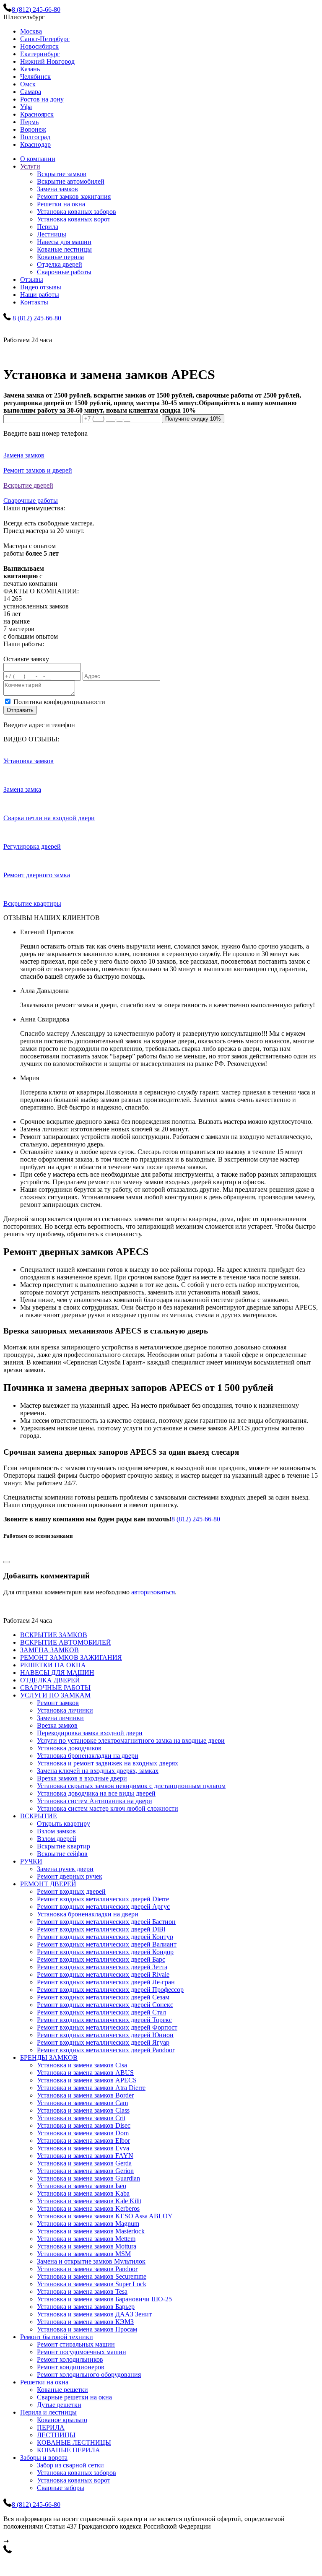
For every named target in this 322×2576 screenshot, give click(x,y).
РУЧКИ (31, 1861)
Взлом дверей (57, 1839)
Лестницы (52, 234)
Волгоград (35, 137)
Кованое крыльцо (62, 2420)
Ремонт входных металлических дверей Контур (105, 1937)
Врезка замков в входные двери (82, 1778)
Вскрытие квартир (64, 1846)
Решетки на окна (61, 204)
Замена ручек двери (65, 1869)
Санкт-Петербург (45, 39)
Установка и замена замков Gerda (84, 2163)
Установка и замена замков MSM (84, 2254)
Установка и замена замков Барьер (86, 2307)
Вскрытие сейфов (62, 1854)
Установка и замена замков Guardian (88, 2178)
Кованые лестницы (64, 249)
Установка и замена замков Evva (83, 2148)
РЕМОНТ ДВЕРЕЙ (48, 1884)
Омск (28, 84)
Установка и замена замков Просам (87, 2329)
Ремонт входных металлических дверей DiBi (101, 1929)
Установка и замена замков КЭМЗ (85, 2322)
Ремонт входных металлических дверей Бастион (106, 1922)
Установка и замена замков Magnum (88, 2224)
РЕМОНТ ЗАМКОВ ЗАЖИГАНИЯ (71, 1657)
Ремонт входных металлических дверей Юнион (105, 2035)
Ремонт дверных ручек (70, 1876)
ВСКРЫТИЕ (39, 1816)
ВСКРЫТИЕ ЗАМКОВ (54, 1635)
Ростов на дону (42, 99)
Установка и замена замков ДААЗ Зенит (94, 2314)
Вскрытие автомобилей (71, 181)
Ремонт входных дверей (71, 1891)
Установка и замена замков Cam (82, 2103)
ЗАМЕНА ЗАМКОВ (49, 1650)
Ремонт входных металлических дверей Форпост (107, 2027)
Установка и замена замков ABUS (85, 2073)
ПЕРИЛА (51, 2427)
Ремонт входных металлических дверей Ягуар (103, 2042)
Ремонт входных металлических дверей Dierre (103, 1899)
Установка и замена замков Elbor (83, 2141)
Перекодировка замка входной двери (90, 1733)
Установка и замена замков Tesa (82, 2291)
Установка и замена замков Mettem (86, 2239)
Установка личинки (65, 1710)
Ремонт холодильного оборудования (89, 2375)
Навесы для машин (64, 242)
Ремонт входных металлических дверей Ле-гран (106, 1982)
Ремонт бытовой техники (57, 2337)
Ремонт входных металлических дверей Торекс (104, 2020)
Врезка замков (57, 1725)
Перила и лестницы (48, 2412)
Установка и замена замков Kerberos (88, 2208)
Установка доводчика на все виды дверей (96, 1793)
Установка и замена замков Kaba (83, 2193)
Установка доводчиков (69, 1748)
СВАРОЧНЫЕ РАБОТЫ (55, 1688)
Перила (48, 227)
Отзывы (32, 279)
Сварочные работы (64, 272)
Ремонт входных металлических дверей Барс (101, 1959)
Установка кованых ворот (74, 219)
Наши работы (40, 295)
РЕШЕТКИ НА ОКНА (53, 1665)
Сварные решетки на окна (74, 2397)
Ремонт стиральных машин (76, 2344)
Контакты (34, 302)
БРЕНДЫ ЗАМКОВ (49, 2057)
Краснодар (35, 144)
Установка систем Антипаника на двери (95, 1801)
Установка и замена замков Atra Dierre (91, 2088)
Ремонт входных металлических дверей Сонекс (105, 2005)
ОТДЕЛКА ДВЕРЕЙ (50, 1680)
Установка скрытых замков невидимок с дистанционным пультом (131, 1786)
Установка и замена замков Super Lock (92, 2284)
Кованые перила (60, 257)
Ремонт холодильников (70, 2359)
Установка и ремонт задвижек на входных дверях (108, 1763)
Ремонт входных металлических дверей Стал (101, 2012)
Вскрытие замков (62, 174)
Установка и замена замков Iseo (82, 2186)
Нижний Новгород (47, 61)
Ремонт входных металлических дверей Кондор (105, 1952)
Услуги (30, 166)
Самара (31, 92)
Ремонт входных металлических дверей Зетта (102, 1967)
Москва (31, 31)
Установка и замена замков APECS (87, 2080)
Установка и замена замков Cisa (82, 2065)
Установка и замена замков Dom (83, 2133)
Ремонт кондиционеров (71, 2367)
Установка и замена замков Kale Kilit (89, 2201)
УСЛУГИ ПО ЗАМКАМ (55, 1695)
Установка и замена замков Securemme (92, 2276)
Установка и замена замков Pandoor (87, 2269)
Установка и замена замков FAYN (85, 2156)
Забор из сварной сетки (70, 2465)
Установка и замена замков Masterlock (91, 2231)
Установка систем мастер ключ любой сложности (108, 1808)
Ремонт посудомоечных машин (82, 2352)
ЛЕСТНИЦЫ (56, 2435)
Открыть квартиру (64, 1823)
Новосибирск (39, 46)
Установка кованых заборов (77, 212)
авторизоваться (153, 1592)
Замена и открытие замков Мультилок (91, 2261)
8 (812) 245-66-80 (196, 1519)
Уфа (26, 107)
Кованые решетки (62, 2390)
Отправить (20, 710)
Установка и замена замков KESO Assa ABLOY (105, 2216)
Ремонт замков (58, 1703)
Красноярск (37, 114)
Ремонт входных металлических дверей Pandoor (106, 2050)
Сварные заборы (61, 2488)
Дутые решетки (59, 2405)
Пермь (29, 122)
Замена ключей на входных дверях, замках (98, 1771)
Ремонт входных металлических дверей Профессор (110, 1990)
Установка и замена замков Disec (84, 2125)
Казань (30, 69)
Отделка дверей (60, 264)
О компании (38, 159)
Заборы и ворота (44, 2458)
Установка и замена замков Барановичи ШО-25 (104, 2299)
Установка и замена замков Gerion (85, 2171)
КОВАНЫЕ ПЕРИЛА (69, 2450)
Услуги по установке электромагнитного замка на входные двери (131, 1740)
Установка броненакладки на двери (88, 1756)
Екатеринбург (40, 54)
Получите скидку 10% (193, 419)
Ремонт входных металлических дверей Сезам (103, 1997)
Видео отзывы (41, 287)
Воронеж (33, 129)
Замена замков (57, 189)
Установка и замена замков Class (83, 2110)
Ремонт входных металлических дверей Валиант (107, 1944)
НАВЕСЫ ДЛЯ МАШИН (57, 1673)
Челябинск (35, 77)
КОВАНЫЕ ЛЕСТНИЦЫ (74, 2442)
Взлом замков (56, 1831)
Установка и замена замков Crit (81, 2118)
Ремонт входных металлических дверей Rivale (103, 1974)
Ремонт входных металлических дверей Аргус (103, 1907)
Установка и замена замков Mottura (87, 2246)
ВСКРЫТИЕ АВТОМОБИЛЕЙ (66, 1642)
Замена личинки (60, 1718)
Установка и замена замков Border (85, 2095)
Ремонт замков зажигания (74, 196)
